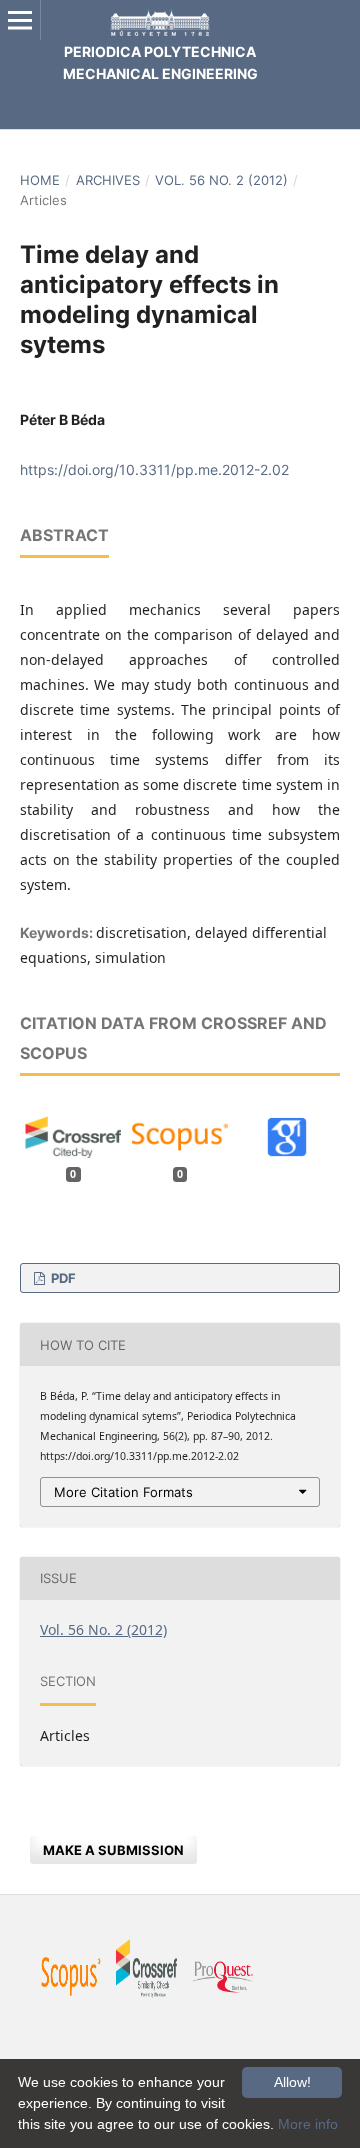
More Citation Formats (123, 1492)
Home (40, 180)
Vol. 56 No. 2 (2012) (221, 180)
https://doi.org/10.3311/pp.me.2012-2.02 (154, 469)
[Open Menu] (20, 20)
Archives (108, 180)
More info (308, 2124)
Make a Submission (113, 1850)
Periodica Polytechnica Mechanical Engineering (160, 62)
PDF (62, 1278)
